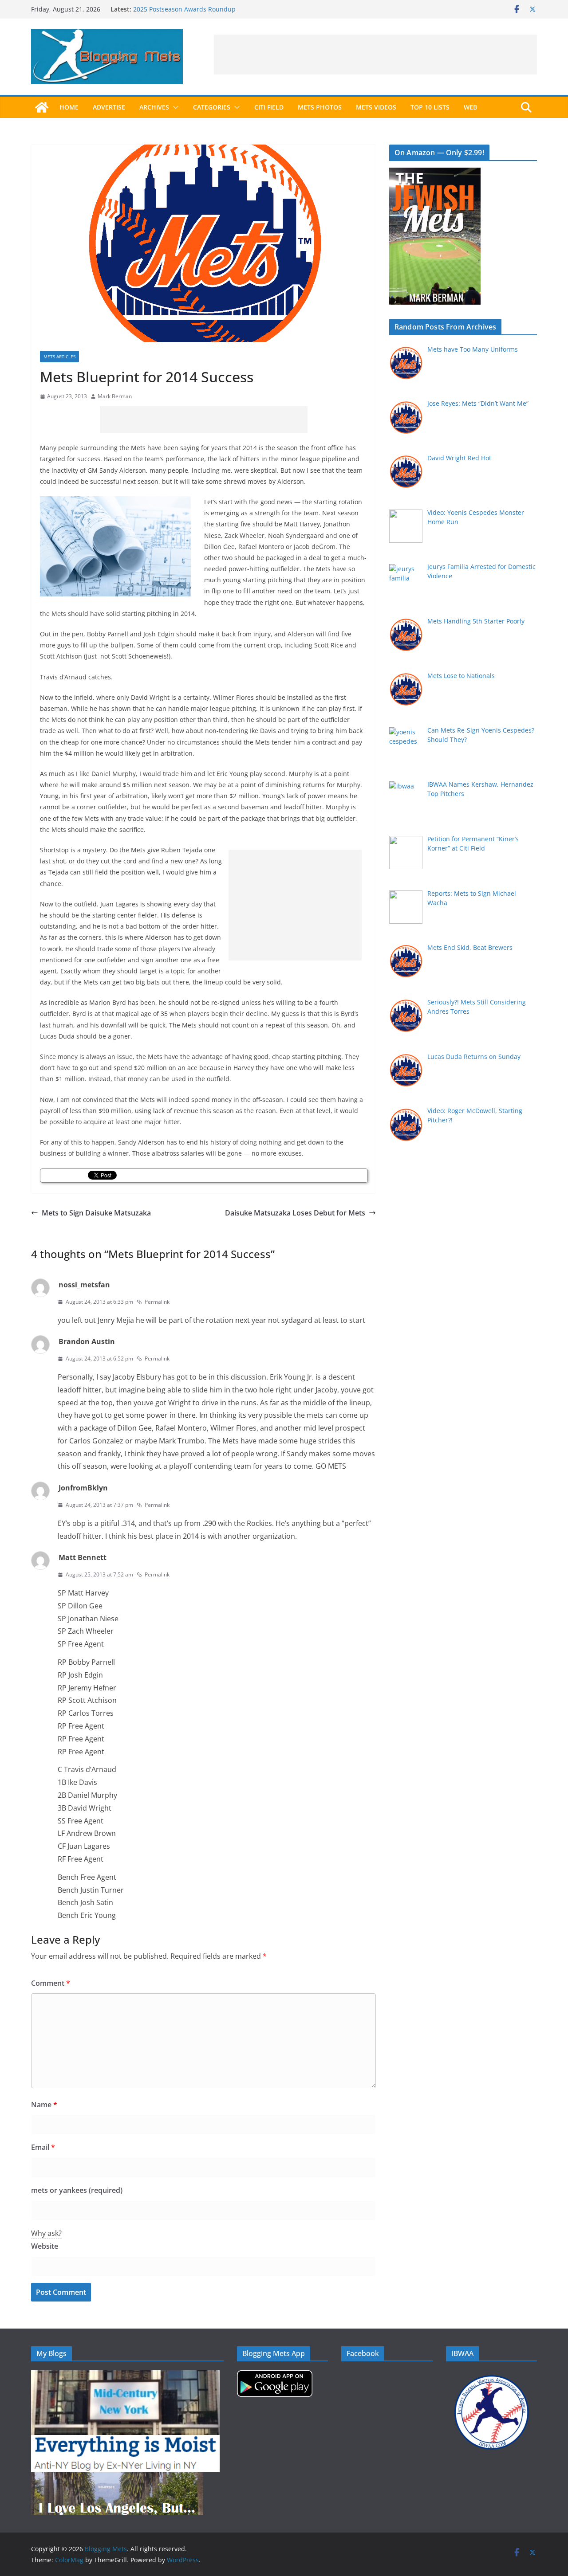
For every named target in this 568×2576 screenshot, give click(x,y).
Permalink (157, 1302)
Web (470, 107)
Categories (212, 107)
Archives (154, 107)
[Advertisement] (375, 55)
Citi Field (269, 107)
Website (45, 2246)
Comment (51, 1983)
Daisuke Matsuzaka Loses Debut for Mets (295, 1213)
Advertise (109, 107)
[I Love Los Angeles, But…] (117, 2478)
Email (43, 2147)
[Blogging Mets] (42, 107)
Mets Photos (320, 107)
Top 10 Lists (430, 107)
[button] (174, 107)
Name (44, 2105)
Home (69, 107)
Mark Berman (115, 396)
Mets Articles (59, 357)
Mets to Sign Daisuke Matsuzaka (96, 1213)
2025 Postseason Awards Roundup (184, 9)
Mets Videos (376, 107)
